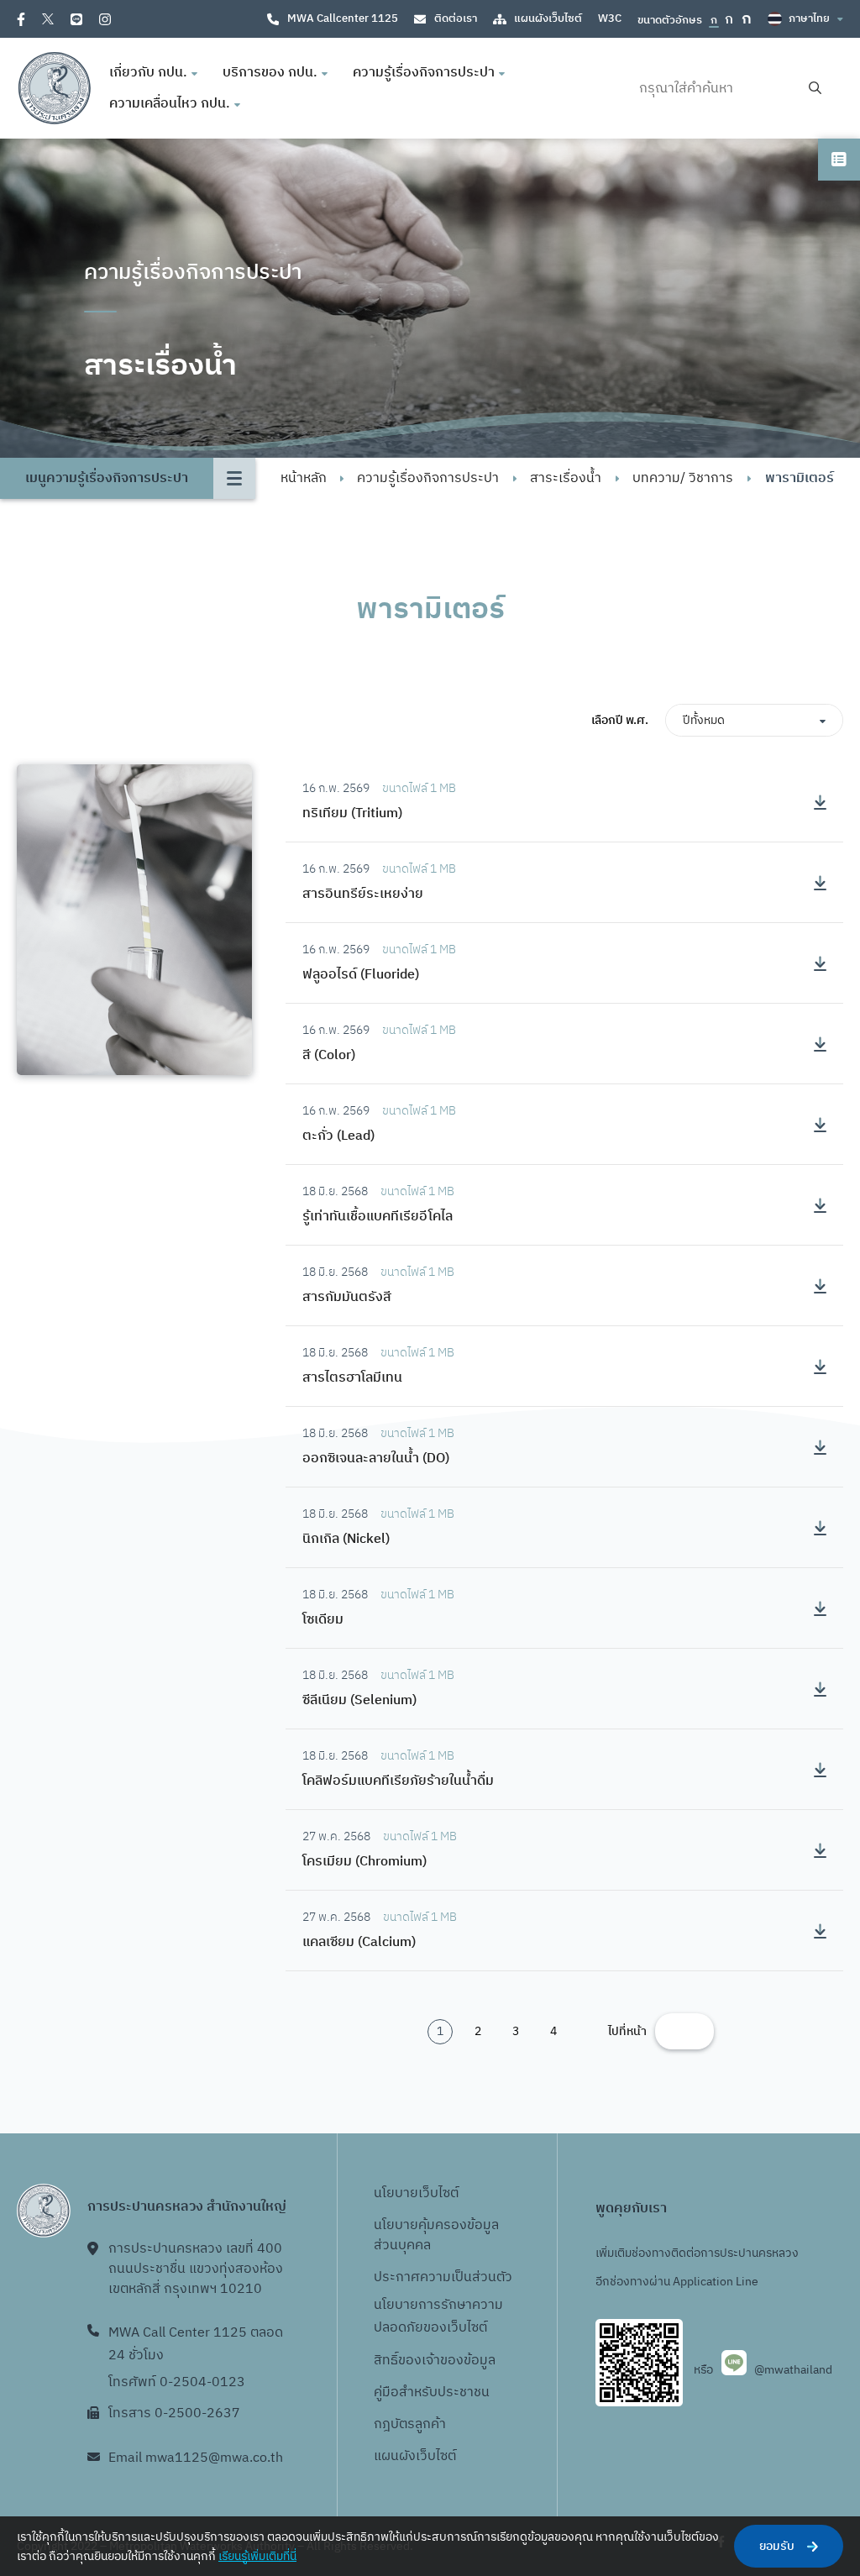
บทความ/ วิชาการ (683, 478)
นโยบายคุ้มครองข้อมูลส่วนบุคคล (436, 2235)
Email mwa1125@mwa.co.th (196, 2458)
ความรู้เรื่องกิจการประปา (428, 478)
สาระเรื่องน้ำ (566, 478)
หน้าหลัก (304, 478)
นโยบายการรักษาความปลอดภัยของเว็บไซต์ (438, 2316)
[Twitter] (48, 19)
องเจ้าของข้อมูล (451, 2361)
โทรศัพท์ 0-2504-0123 (177, 2382)
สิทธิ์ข (390, 2361)
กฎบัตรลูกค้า (410, 2424)
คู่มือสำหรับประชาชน (432, 2392)
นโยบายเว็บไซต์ (416, 2193)
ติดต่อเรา (456, 18)
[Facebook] (21, 19)
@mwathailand (793, 2370)
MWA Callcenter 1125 (343, 18)
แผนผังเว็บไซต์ (548, 18)
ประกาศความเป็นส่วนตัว (443, 2277)
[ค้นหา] (815, 89)
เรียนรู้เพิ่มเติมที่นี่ (257, 2556)
